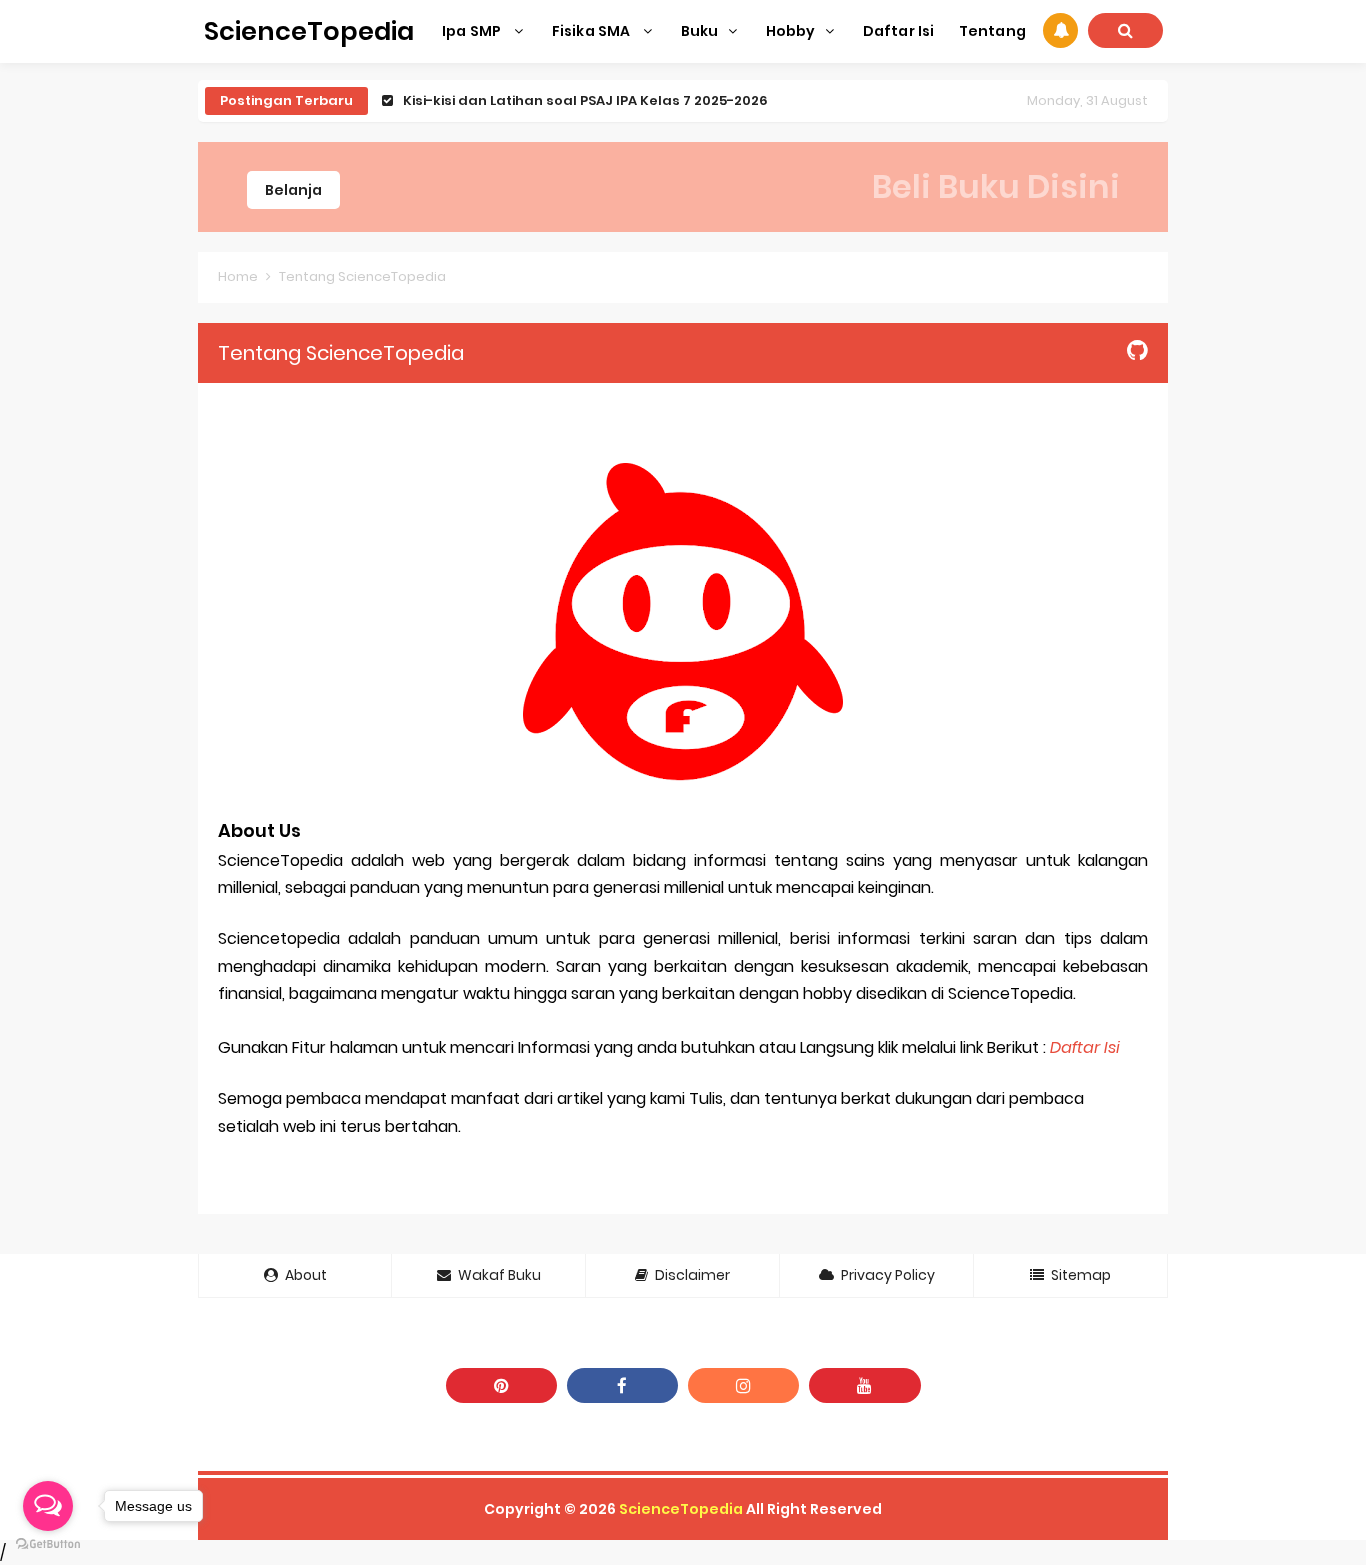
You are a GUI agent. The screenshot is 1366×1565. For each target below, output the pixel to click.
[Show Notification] (1060, 30)
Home (238, 276)
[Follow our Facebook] (622, 1385)
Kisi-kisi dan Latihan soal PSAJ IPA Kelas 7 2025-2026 (585, 100)
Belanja (293, 190)
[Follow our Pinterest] (501, 1385)
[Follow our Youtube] (864, 1385)
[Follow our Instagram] (743, 1385)
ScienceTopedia (681, 1509)
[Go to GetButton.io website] (48, 1544)
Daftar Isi (1085, 1047)
